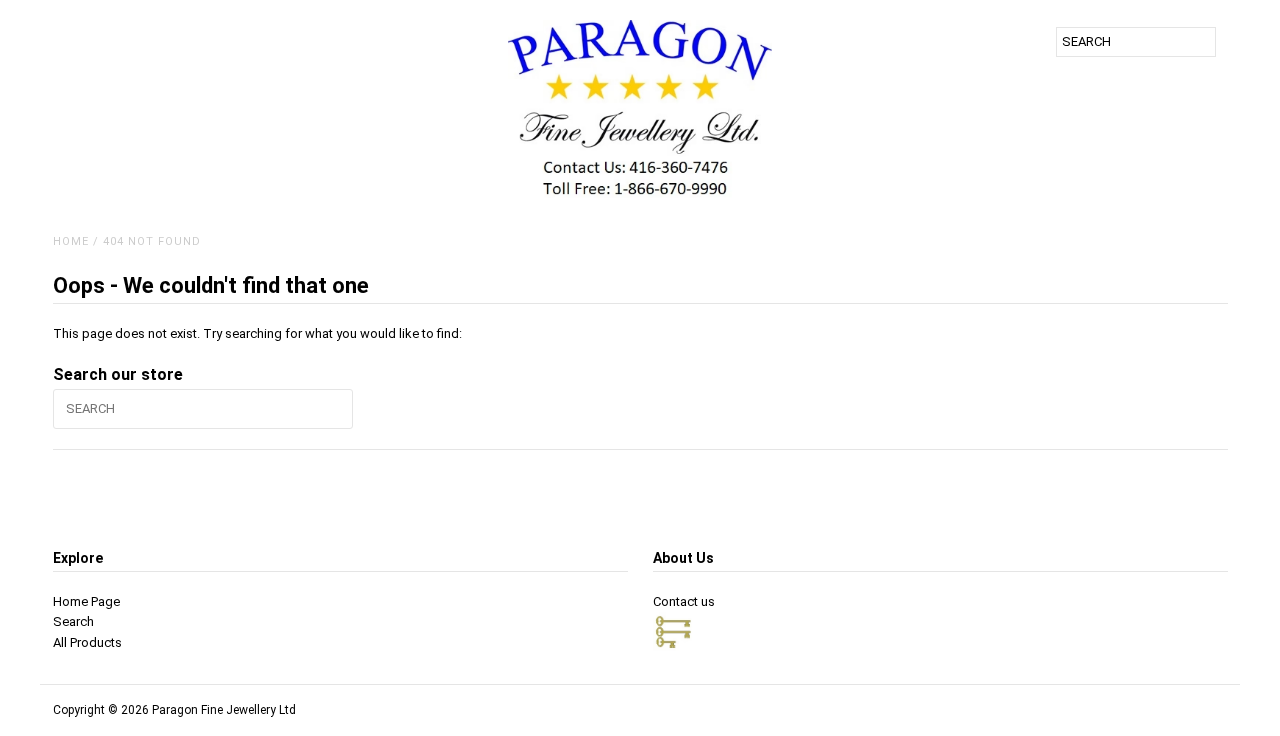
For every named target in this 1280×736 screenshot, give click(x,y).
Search (73, 621)
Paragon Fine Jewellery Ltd (224, 710)
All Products (87, 642)
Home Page (86, 601)
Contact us (684, 601)
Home (71, 241)
